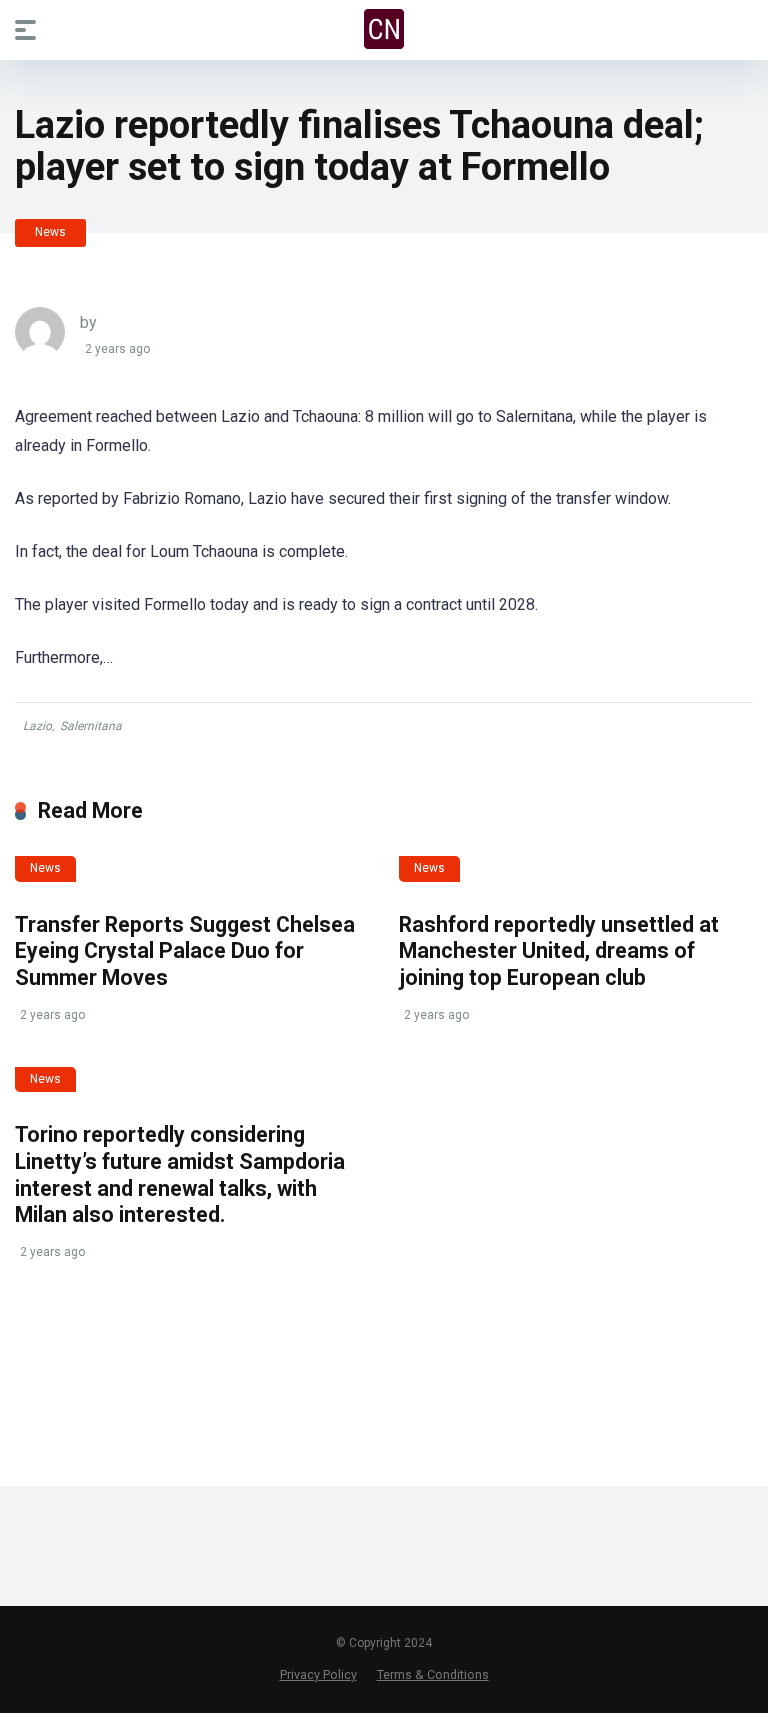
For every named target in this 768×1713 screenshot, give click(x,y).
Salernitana (91, 726)
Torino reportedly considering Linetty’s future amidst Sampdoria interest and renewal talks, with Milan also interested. (180, 1174)
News (50, 232)
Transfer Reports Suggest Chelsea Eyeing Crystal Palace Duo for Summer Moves (185, 951)
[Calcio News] (384, 29)
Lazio (37, 726)
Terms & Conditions (433, 1674)
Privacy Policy (318, 1674)
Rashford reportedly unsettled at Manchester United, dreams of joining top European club (559, 951)
